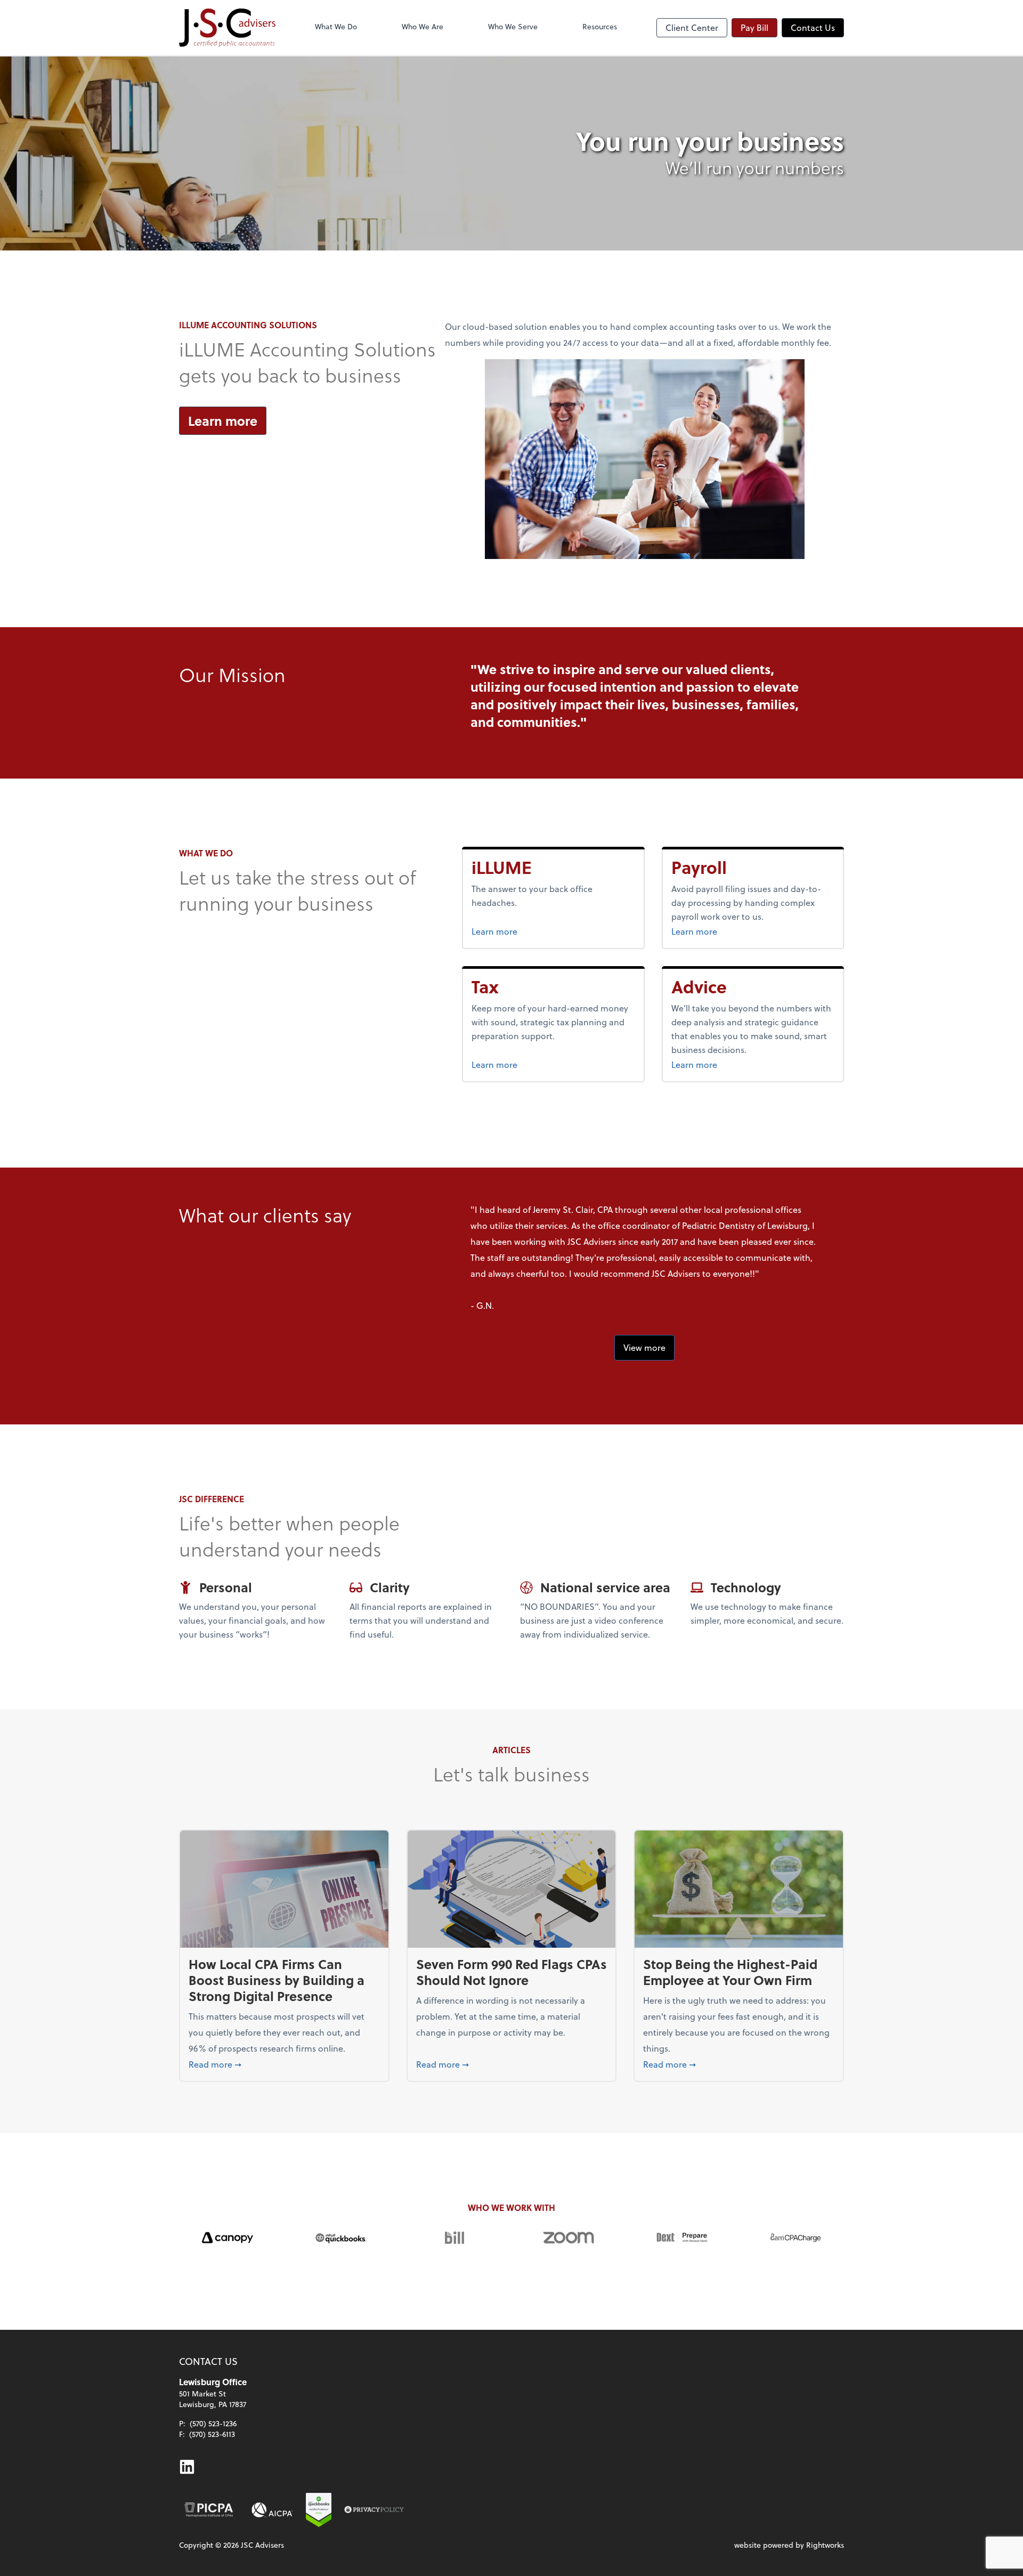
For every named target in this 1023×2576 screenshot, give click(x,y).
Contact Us (813, 27)
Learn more (223, 421)
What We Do (336, 26)
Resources (600, 26)
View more (644, 1347)
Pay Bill (754, 27)
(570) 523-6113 (212, 2434)
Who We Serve (513, 26)
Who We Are (423, 26)
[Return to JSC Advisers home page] (227, 28)
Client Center (692, 27)
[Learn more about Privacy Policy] (374, 2510)
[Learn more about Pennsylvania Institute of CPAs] (209, 2510)
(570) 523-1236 (213, 2423)
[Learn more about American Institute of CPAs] (272, 2510)
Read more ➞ (284, 2064)
